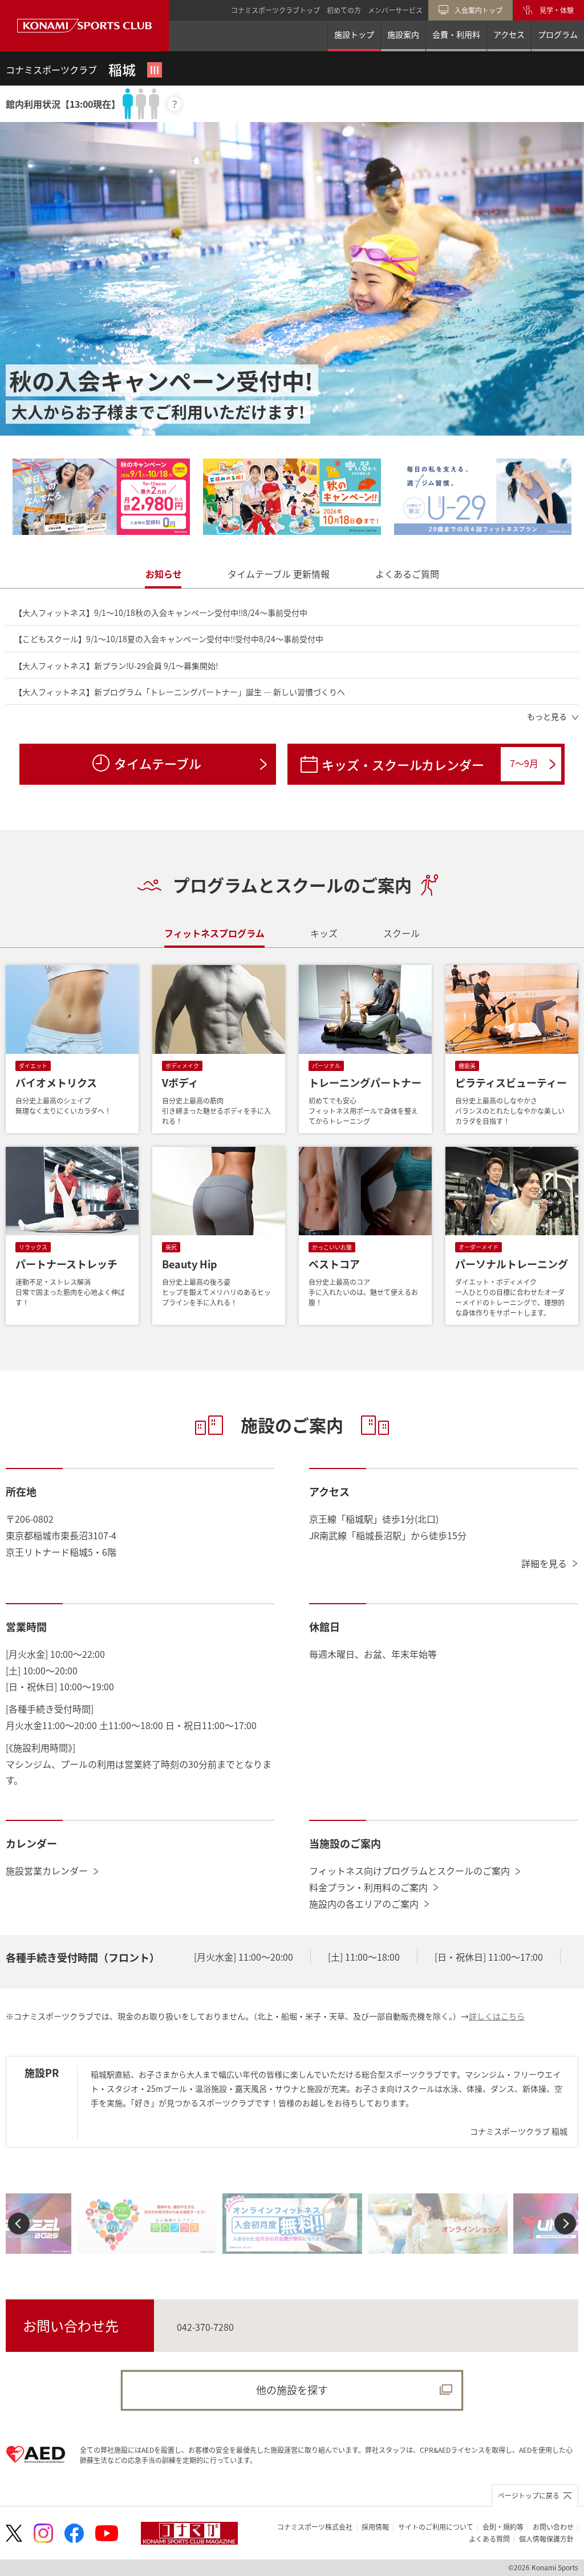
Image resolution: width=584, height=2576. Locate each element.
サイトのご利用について (436, 2527)
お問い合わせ (553, 2527)
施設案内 (403, 34)
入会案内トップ (478, 10)
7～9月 (524, 763)
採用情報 (375, 2527)
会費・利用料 (456, 34)
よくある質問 (489, 2539)
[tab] (164, 574)
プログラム (558, 34)
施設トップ (354, 34)
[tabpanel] (292, 664)
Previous (19, 2223)
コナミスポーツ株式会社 (315, 2527)
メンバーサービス (395, 10)
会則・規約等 (503, 2527)
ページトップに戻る (529, 2495)
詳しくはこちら (497, 2016)
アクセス (509, 34)
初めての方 (344, 10)
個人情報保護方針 (546, 2539)
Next (565, 2223)
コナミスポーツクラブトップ (275, 10)
